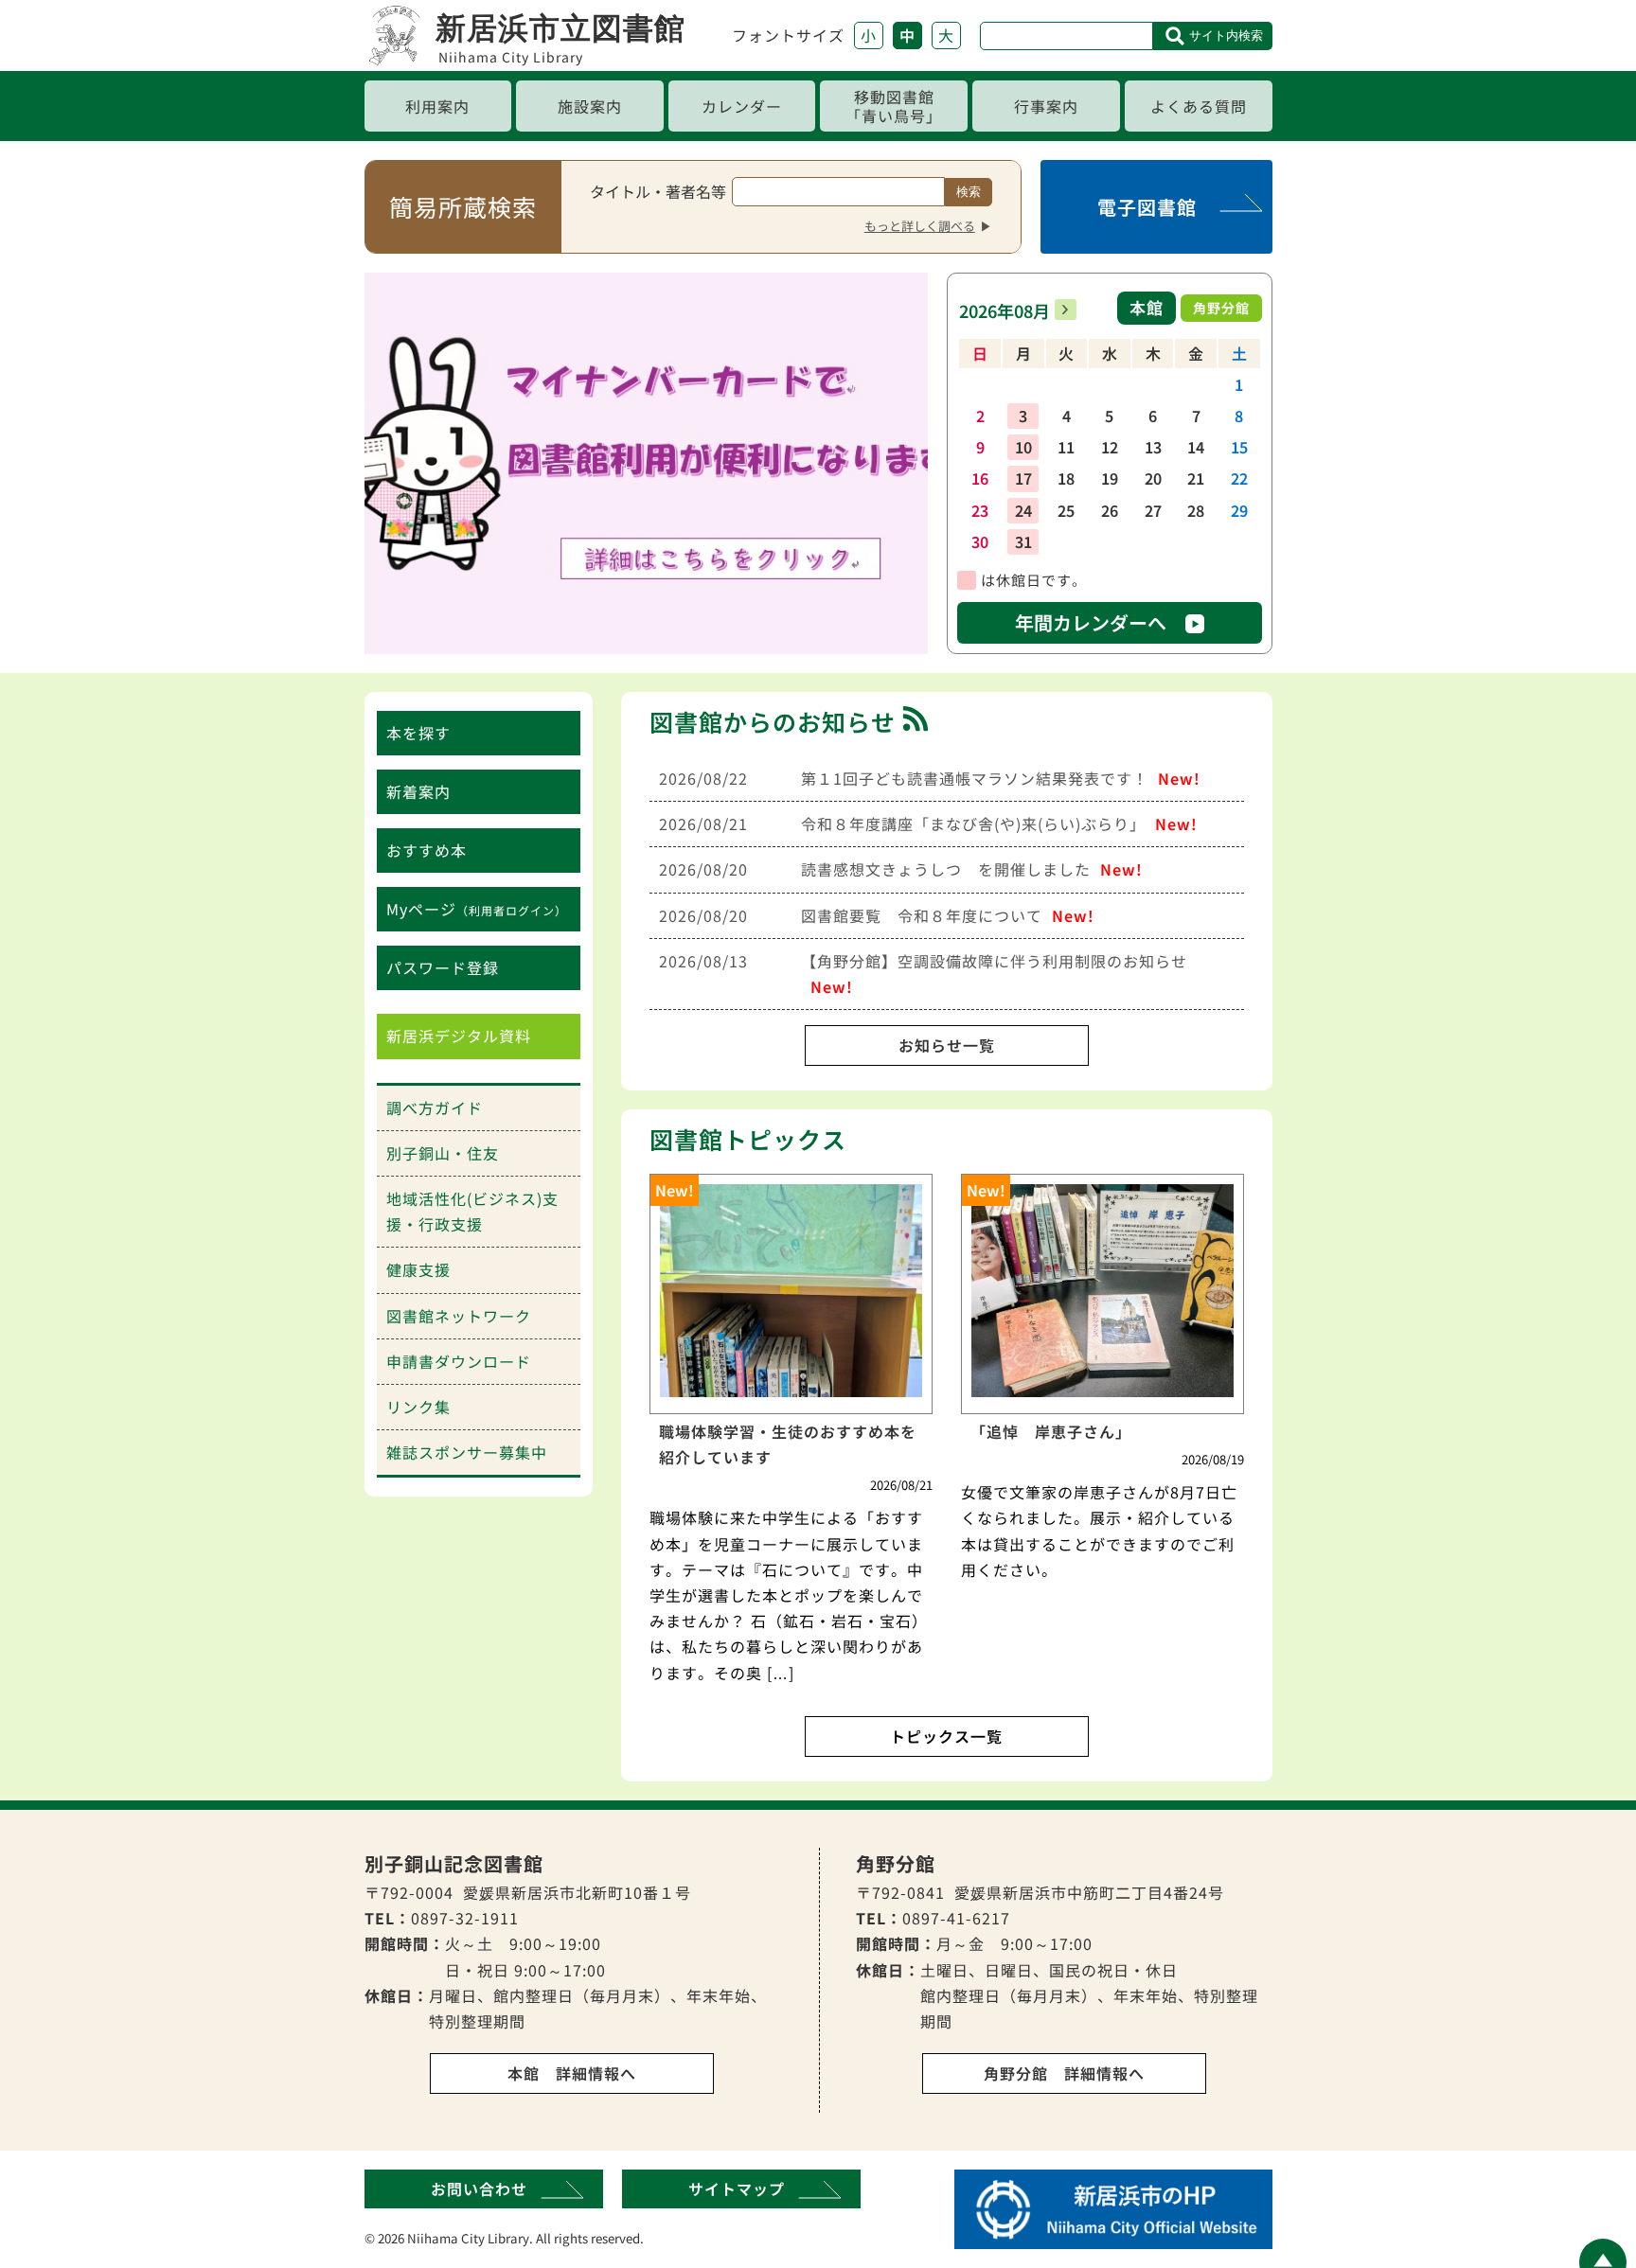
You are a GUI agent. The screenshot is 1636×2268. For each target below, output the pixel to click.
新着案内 (418, 791)
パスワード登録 (443, 967)
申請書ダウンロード (459, 1361)
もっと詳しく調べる (920, 226)
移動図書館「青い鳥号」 (894, 106)
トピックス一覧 (946, 1736)
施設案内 (590, 106)
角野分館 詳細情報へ (1064, 2073)
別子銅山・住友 (443, 1153)
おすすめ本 (427, 850)
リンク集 (418, 1407)
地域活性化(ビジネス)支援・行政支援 (472, 1211)
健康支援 (418, 1269)
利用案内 (437, 106)
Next (904, 458)
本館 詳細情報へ (572, 2073)
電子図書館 (1147, 207)
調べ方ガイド (435, 1107)
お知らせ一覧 (947, 1045)
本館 (1147, 307)
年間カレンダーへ (1091, 622)
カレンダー (742, 106)
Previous (388, 458)
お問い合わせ (479, 2188)
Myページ (477, 909)
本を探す (418, 733)
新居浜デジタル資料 (459, 1036)
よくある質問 (1199, 106)
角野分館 (1221, 308)
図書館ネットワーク (459, 1316)
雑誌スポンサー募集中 (467, 1452)
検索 (969, 192)
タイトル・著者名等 (658, 191)
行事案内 (1046, 106)
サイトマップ (737, 2188)
